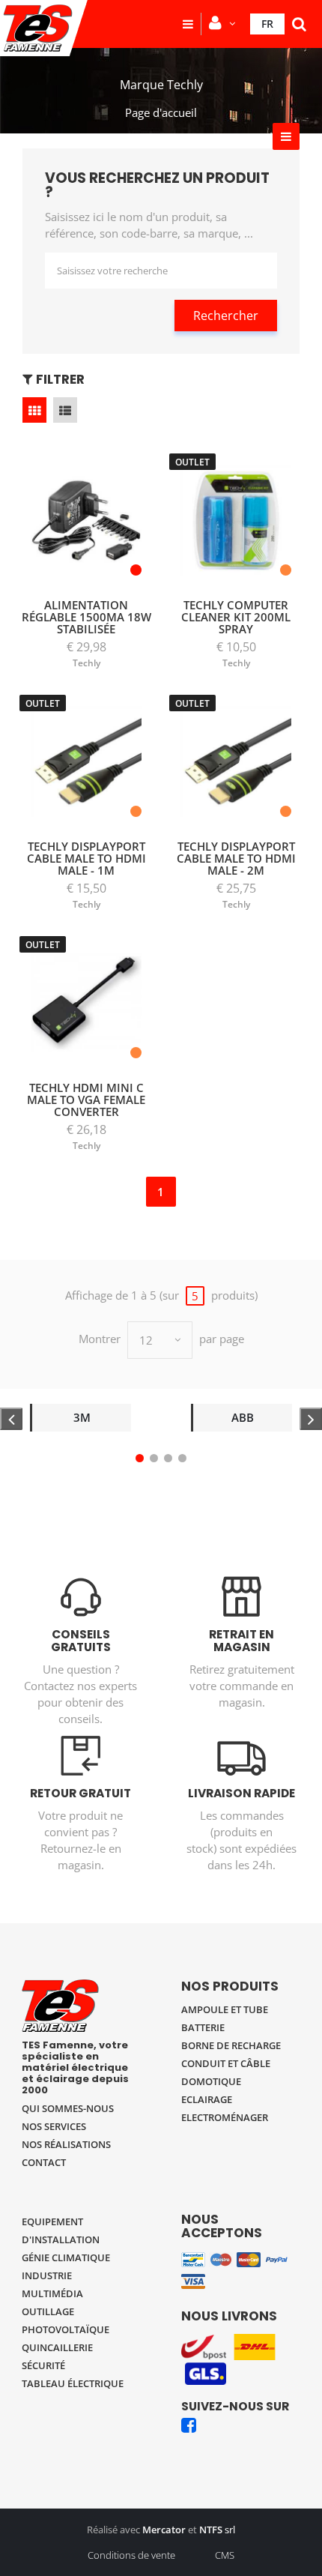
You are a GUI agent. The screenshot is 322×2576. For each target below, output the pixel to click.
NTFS (211, 2530)
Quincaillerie (57, 2347)
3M (82, 1417)
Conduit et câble (226, 2063)
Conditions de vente (131, 2555)
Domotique (211, 2081)
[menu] (188, 24)
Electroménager (225, 2117)
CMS (225, 2555)
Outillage (48, 2311)
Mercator (164, 2530)
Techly (86, 663)
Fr (267, 24)
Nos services (54, 2126)
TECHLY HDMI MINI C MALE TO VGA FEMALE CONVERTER (86, 1100)
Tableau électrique (73, 2383)
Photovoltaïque (66, 2329)
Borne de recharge (231, 2045)
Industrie (47, 2275)
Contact (44, 2162)
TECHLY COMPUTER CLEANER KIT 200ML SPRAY (236, 617)
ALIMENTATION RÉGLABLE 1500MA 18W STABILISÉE (86, 617)
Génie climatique (66, 2257)
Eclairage (207, 2099)
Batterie (203, 2027)
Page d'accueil (161, 112)
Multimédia (52, 2293)
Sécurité (43, 2365)
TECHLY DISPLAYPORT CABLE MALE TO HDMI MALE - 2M (236, 858)
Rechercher (226, 316)
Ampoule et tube (225, 2009)
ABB (243, 1417)
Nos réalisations (66, 2144)
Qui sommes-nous (68, 2108)
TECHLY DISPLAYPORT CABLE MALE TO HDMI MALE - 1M (86, 858)
